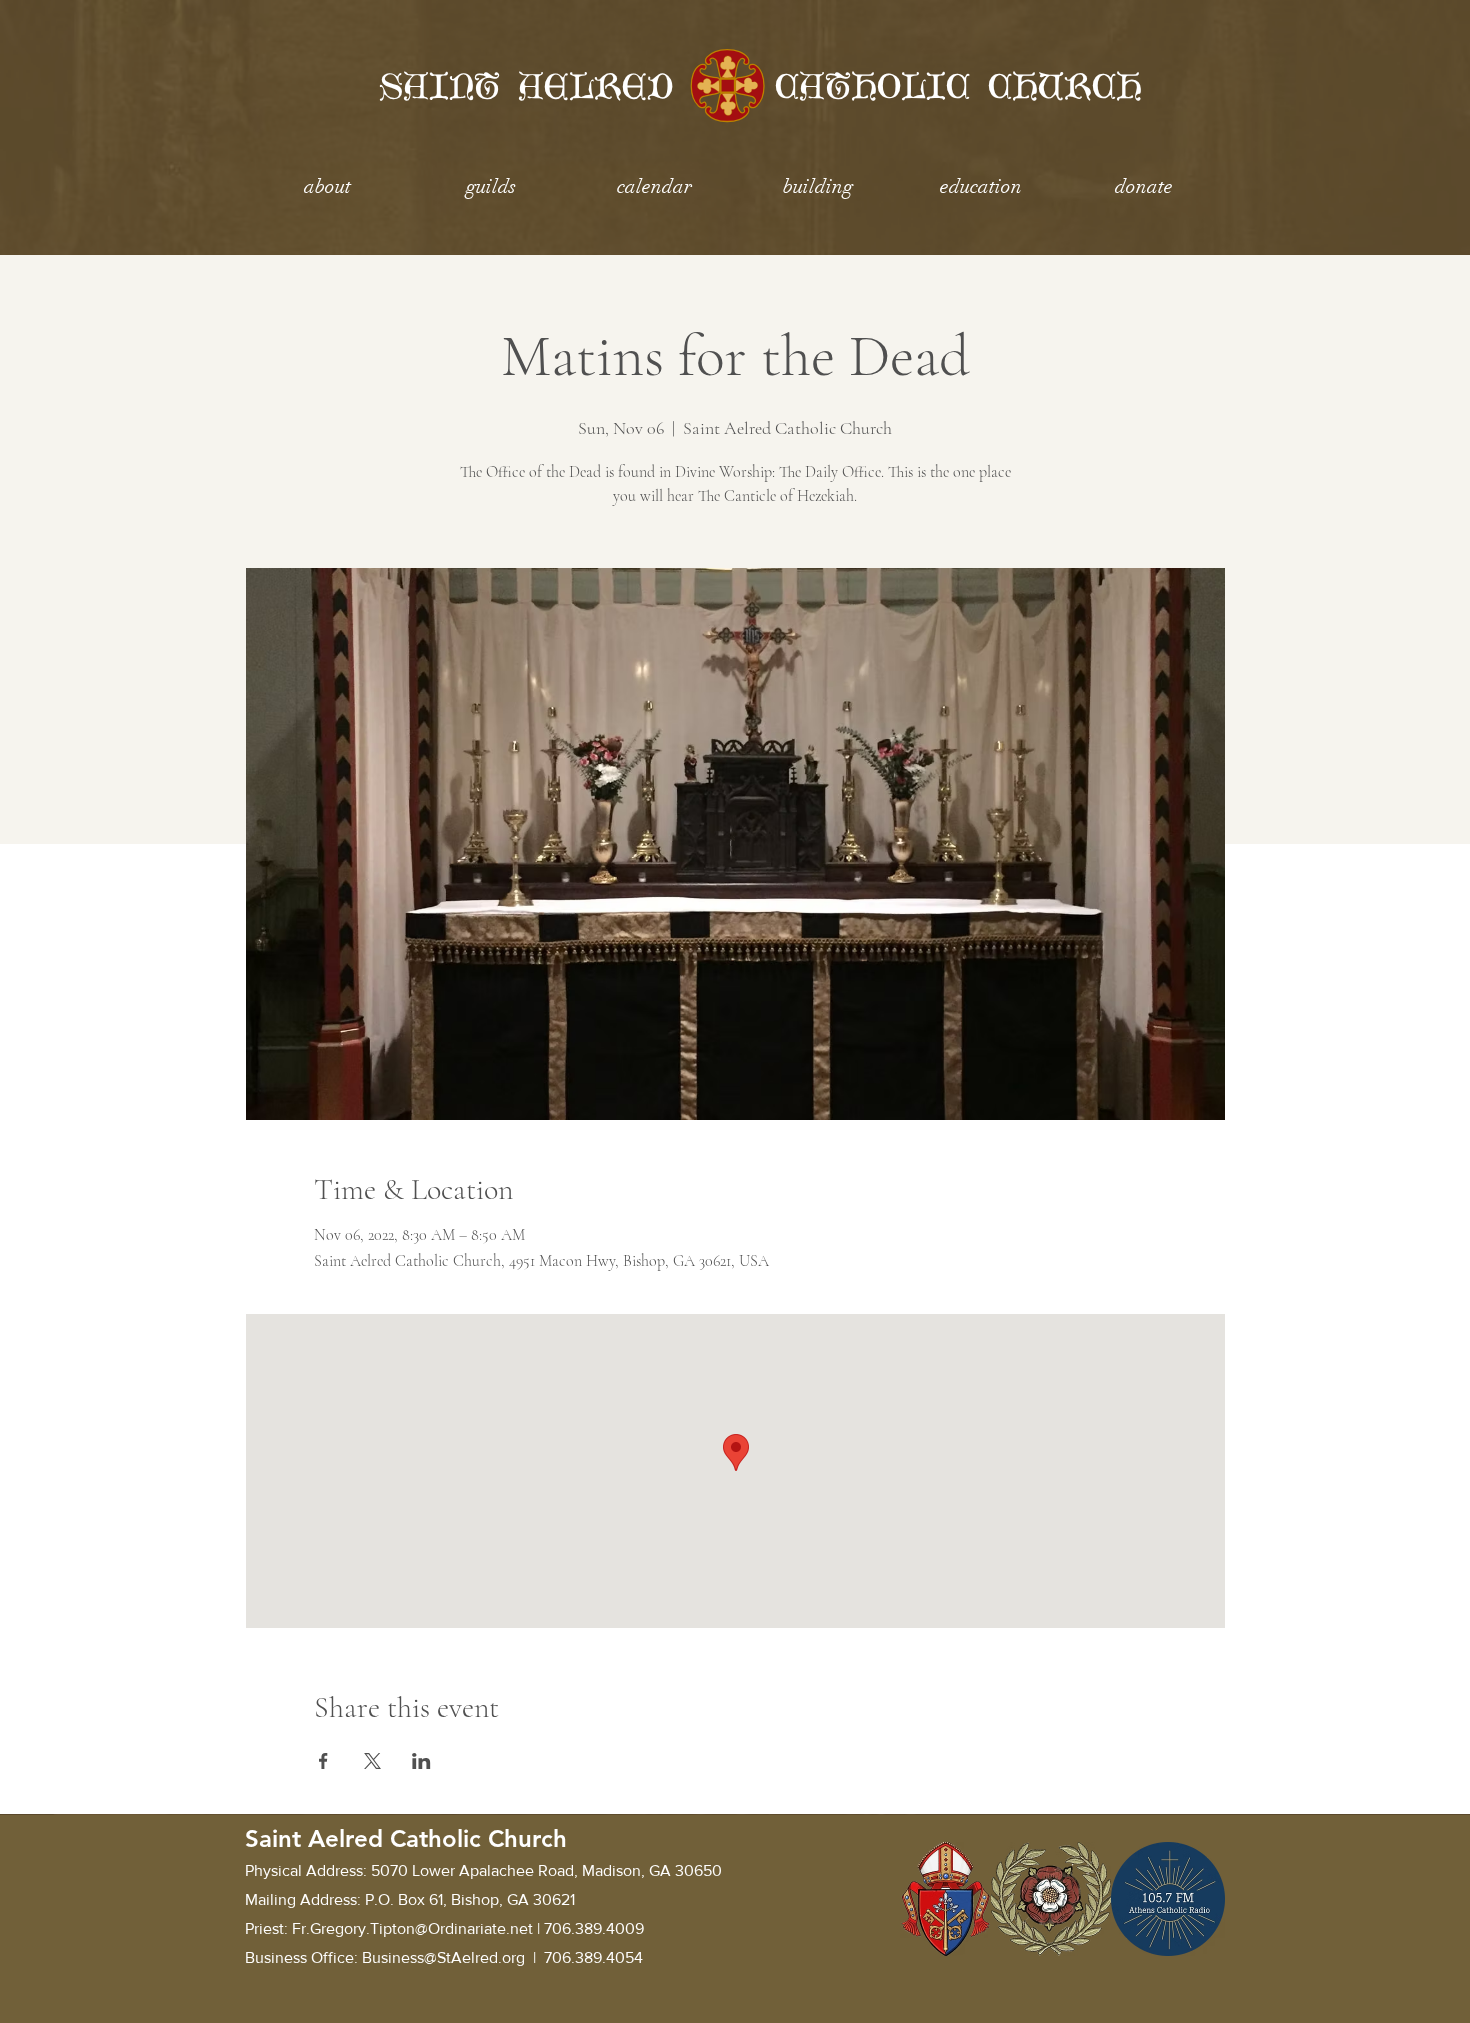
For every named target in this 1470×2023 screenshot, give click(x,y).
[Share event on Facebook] (323, 1761)
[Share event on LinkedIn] (421, 1761)
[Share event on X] (372, 1761)
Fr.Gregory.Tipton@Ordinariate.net (412, 1928)
